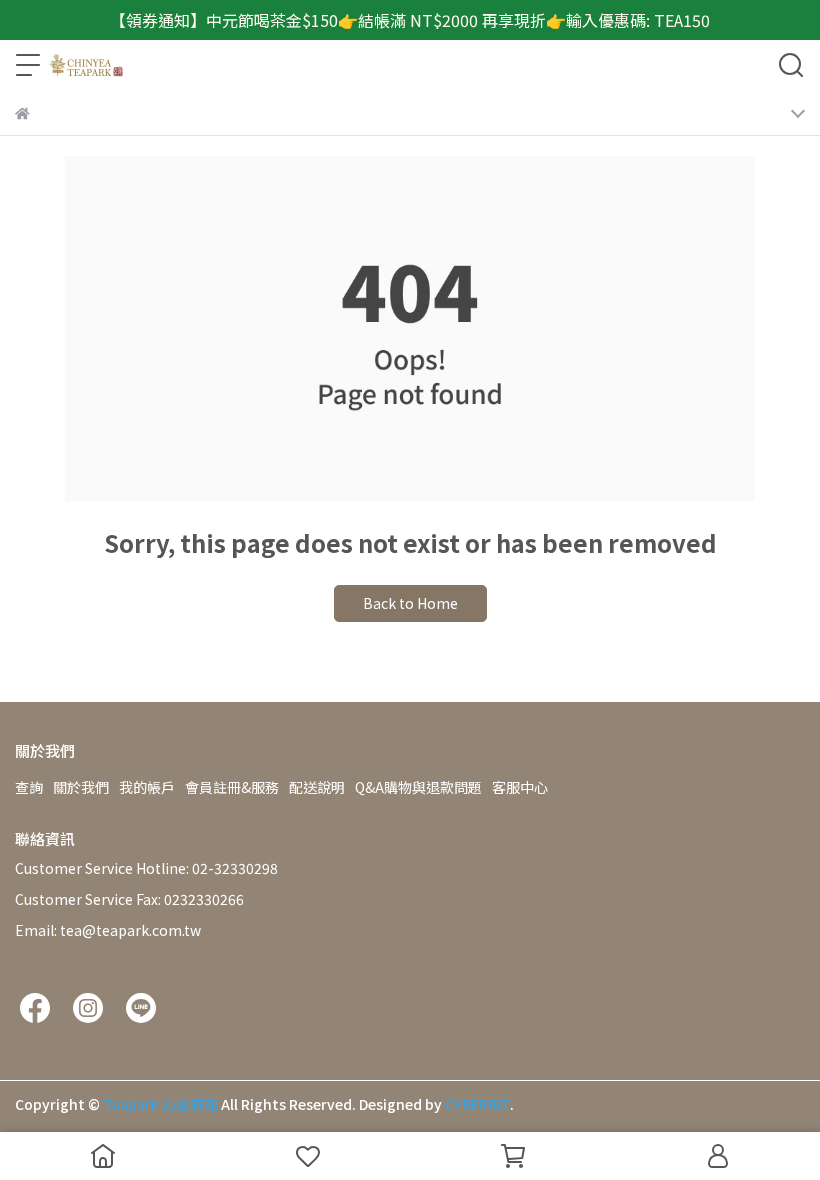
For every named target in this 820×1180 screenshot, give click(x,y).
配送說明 (317, 787)
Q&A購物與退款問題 (418, 787)
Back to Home (410, 603)
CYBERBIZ (477, 1104)
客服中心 (520, 787)
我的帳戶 (147, 787)
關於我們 (81, 787)
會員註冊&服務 (232, 787)
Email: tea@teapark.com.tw (108, 930)
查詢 (29, 787)
